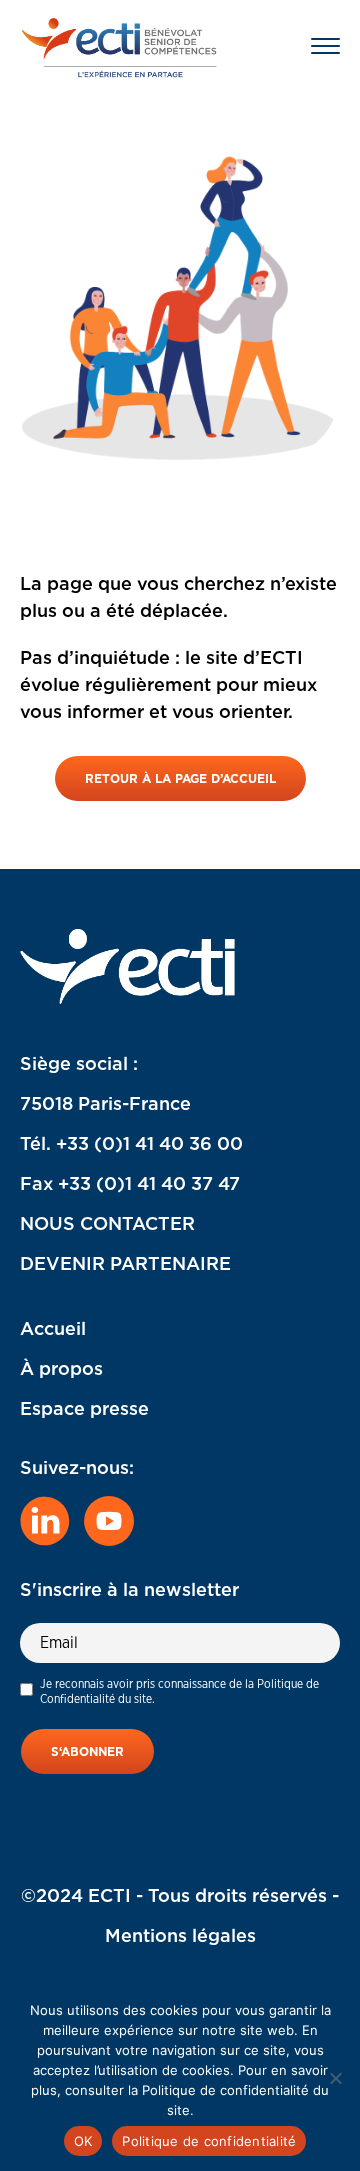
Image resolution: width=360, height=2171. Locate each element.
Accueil (53, 1328)
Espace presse (84, 1408)
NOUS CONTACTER (107, 1223)
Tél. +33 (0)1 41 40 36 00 (131, 1143)
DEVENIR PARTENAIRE (125, 1263)
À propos (61, 1368)
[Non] (335, 2078)
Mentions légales (180, 1935)
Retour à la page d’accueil (180, 778)
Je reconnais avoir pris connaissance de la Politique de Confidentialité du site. (179, 1691)
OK (83, 2141)
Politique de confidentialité (209, 2141)
